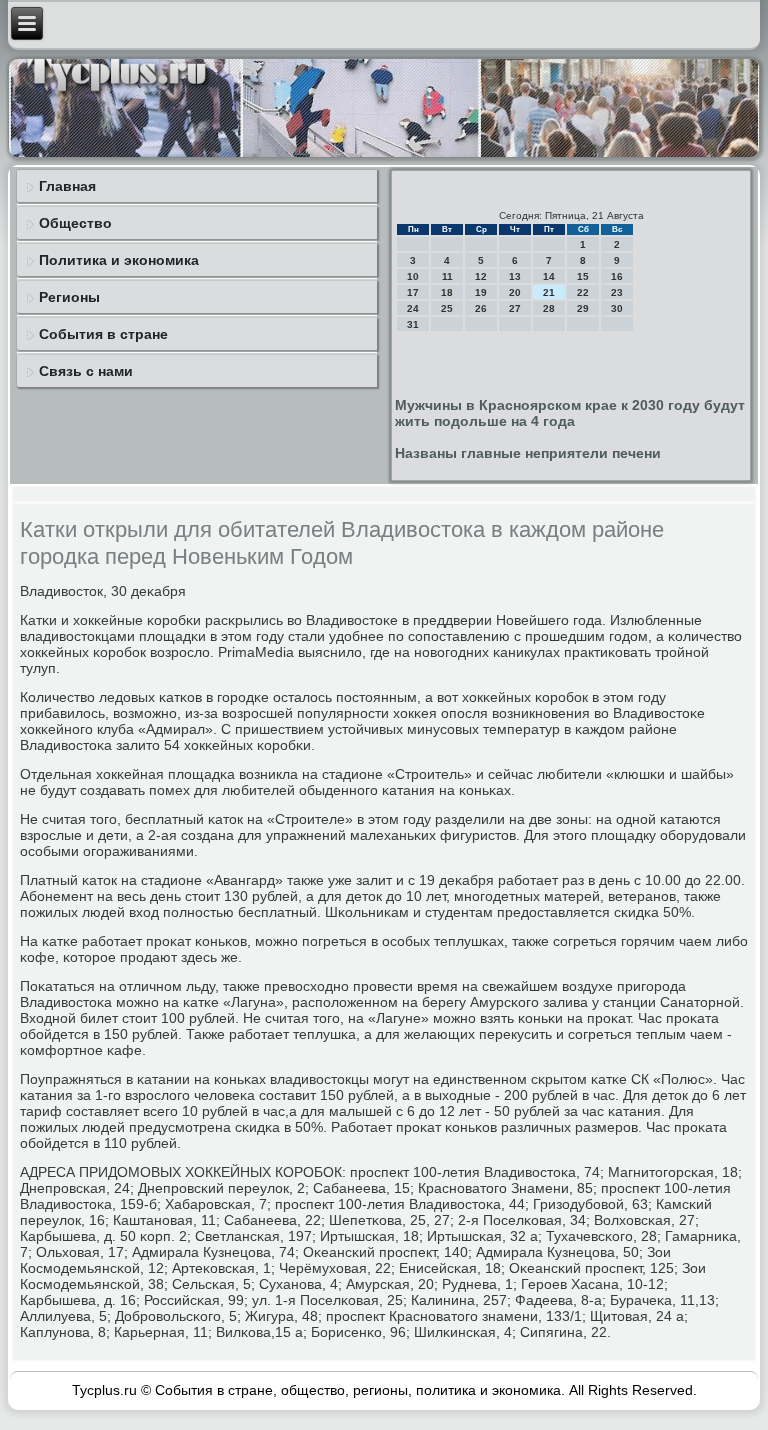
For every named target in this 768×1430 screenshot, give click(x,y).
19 (481, 292)
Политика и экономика (119, 260)
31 (413, 324)
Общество (75, 223)
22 (583, 292)
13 (515, 276)
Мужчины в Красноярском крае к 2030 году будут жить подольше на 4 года (570, 413)
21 (549, 292)
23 (617, 292)
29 (583, 308)
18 (447, 292)
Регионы (69, 297)
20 (515, 292)
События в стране (103, 334)
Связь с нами (86, 371)
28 (549, 308)
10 (413, 276)
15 (583, 276)
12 (481, 276)
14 (549, 276)
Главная (67, 186)
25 (447, 308)
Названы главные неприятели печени (528, 453)
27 (515, 308)
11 (447, 276)
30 (617, 308)
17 (413, 292)
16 (617, 276)
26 (481, 308)
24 (413, 308)
